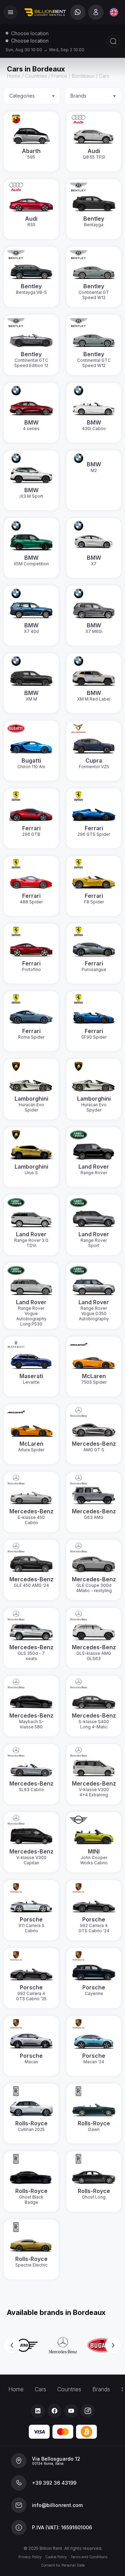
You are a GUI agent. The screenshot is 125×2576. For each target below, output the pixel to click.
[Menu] (10, 12)
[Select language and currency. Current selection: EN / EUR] (114, 12)
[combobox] (114, 12)
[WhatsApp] (78, 12)
